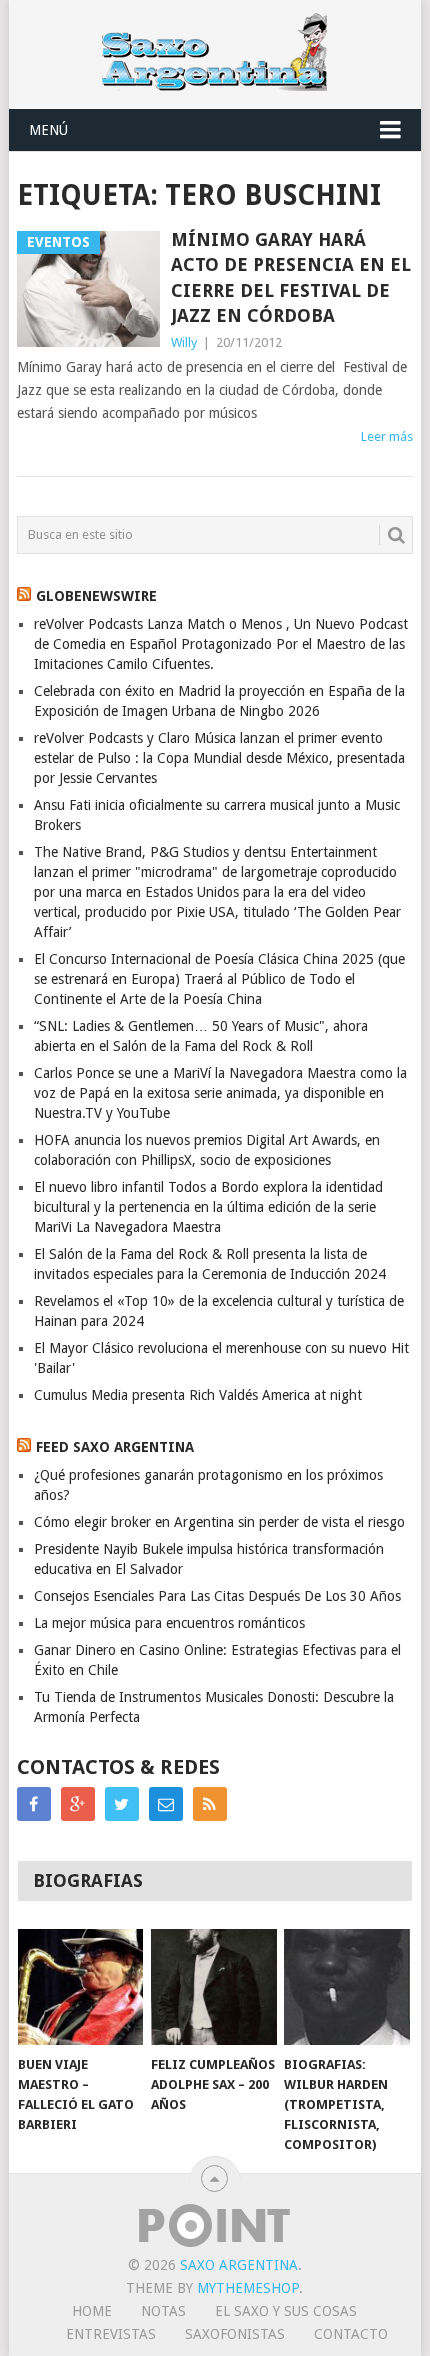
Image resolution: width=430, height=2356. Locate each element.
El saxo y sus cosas (286, 2311)
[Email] (166, 1804)
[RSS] (210, 1804)
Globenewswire (96, 596)
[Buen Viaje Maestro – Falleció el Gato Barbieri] (80, 1987)
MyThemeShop (248, 2288)
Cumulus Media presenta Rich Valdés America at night (198, 1395)
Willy (184, 342)
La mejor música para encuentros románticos (169, 1623)
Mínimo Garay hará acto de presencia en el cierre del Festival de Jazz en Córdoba (291, 277)
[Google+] (78, 1804)
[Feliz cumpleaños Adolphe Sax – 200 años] (213, 1987)
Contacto (351, 2334)
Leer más (387, 436)
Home (92, 2311)
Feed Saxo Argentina (115, 1447)
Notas (163, 2311)
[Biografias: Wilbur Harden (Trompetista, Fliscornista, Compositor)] (346, 1987)
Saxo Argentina (239, 2265)
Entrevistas (111, 2334)
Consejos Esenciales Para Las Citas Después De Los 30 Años (217, 1596)
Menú (48, 130)
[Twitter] (122, 1804)
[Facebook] (34, 1804)
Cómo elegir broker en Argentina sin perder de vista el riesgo (219, 1522)
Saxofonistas (235, 2334)
